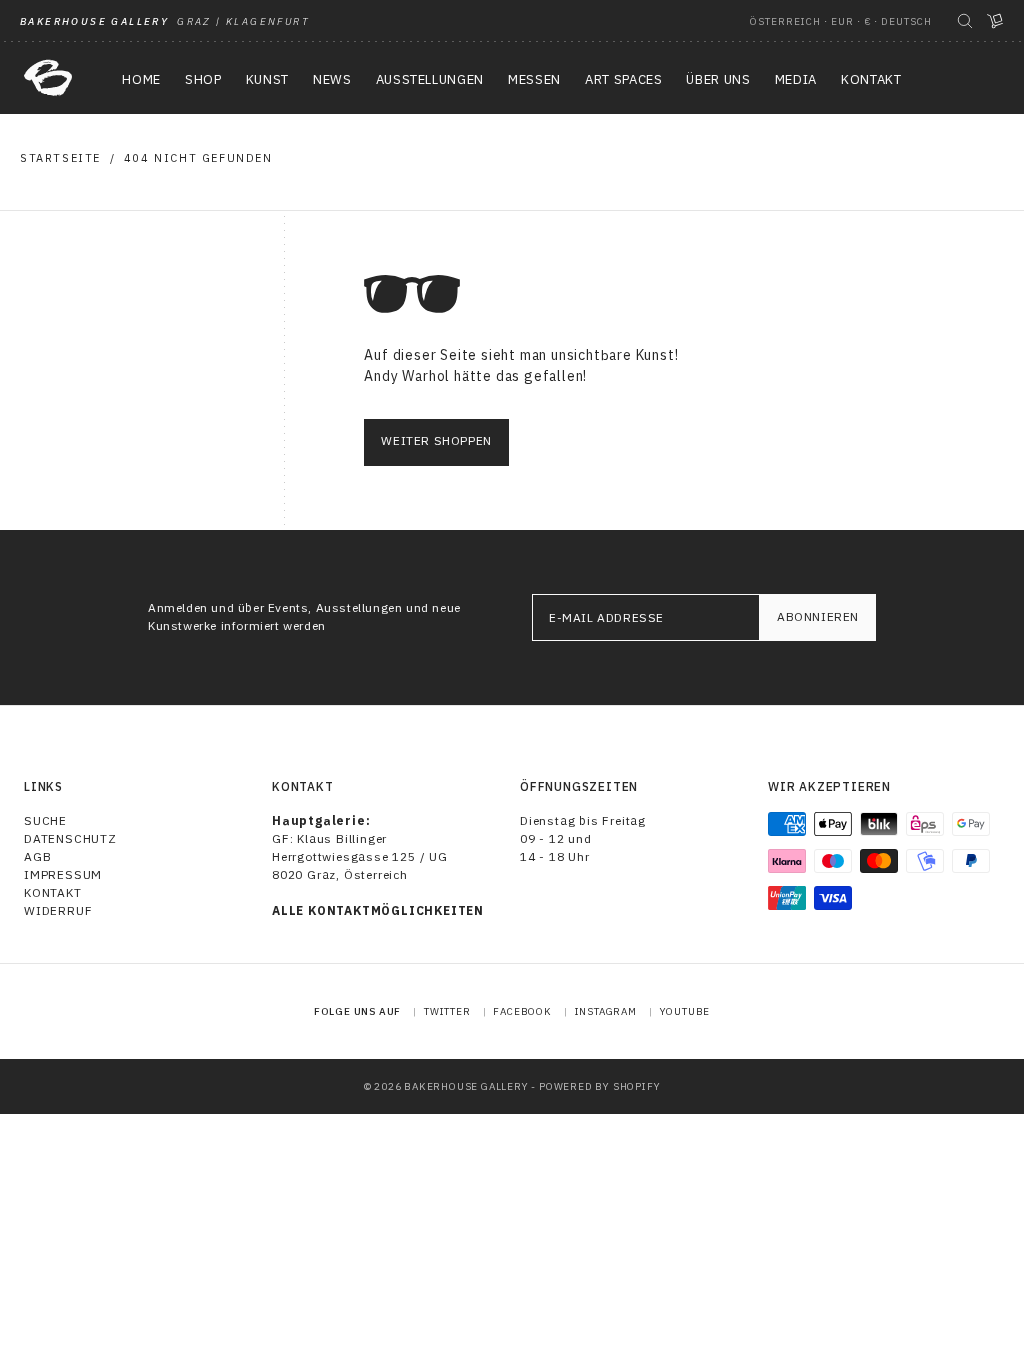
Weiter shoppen (436, 440)
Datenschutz (70, 838)
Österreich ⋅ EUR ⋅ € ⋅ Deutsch (841, 21)
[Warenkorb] (995, 21)
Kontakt (53, 892)
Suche (45, 820)
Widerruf (58, 910)
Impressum (63, 874)
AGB (37, 856)
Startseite (60, 158)
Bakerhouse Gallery (466, 1086)
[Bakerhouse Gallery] (48, 78)
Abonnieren (818, 616)
